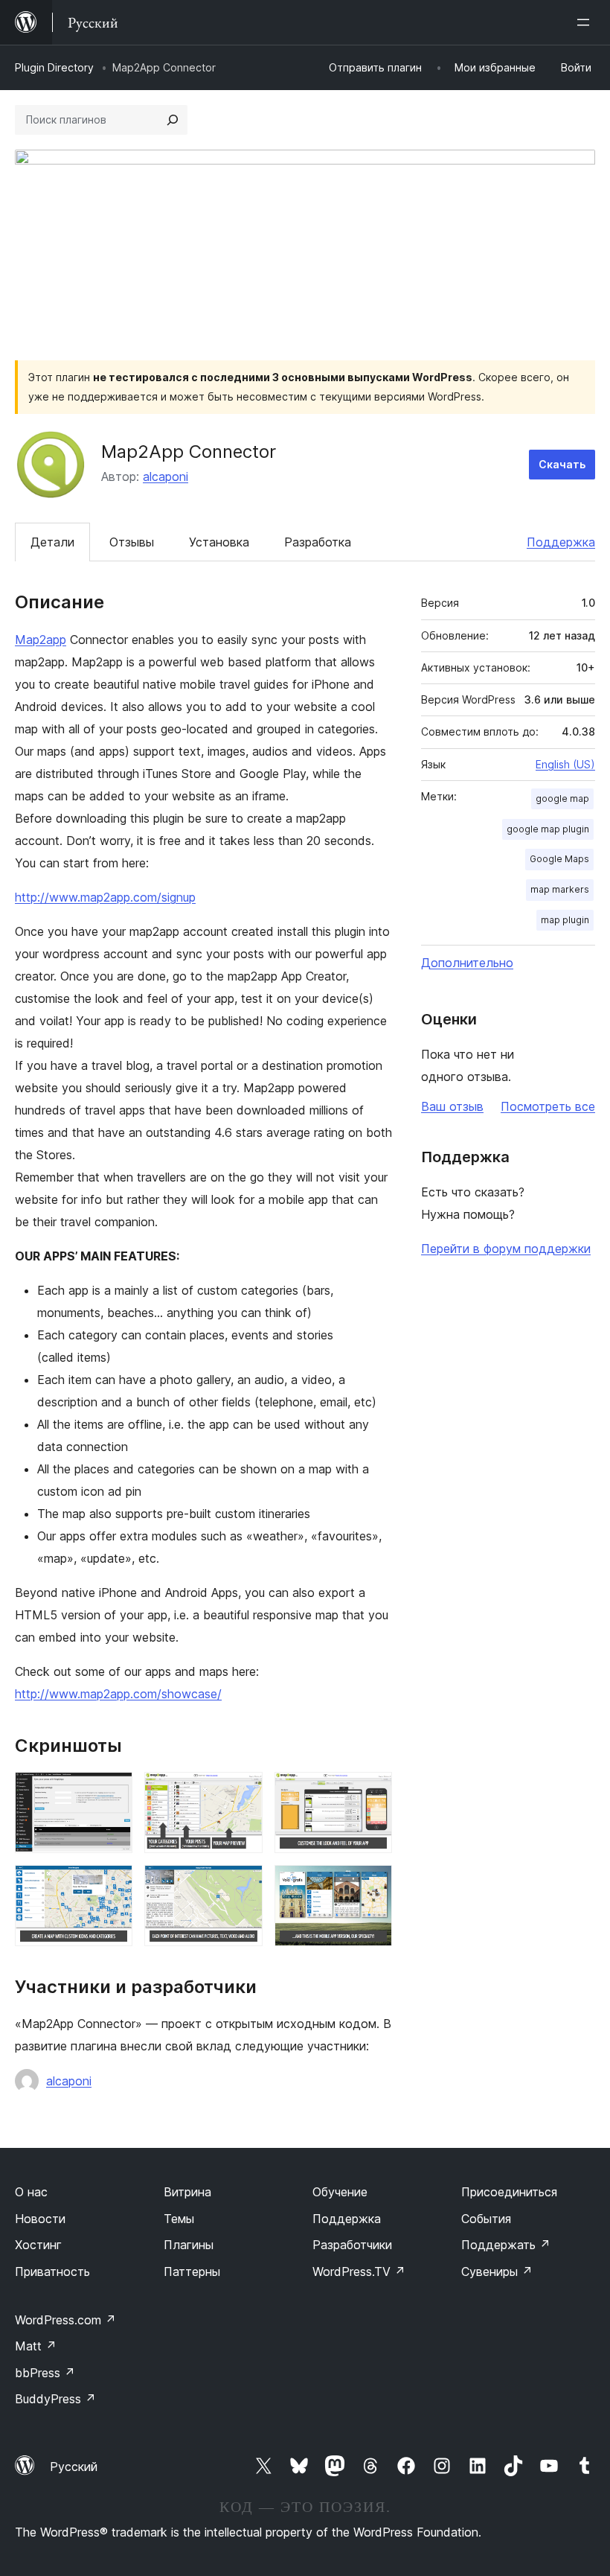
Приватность (52, 2271)
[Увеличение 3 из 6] (372, 1792)
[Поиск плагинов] (173, 120)
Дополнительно (467, 963)
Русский (74, 2467)
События (486, 2219)
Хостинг (38, 2245)
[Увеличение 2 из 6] (243, 1792)
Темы (179, 2219)
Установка (219, 542)
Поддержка (561, 542)
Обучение (340, 2192)
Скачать (562, 464)
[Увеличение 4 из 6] (112, 1885)
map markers (560, 889)
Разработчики (352, 2245)
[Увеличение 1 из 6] (112, 1792)
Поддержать (506, 2245)
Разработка (318, 542)
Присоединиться (509, 2192)
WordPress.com (65, 2320)
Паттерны (192, 2271)
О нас (31, 2192)
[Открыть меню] (586, 22)
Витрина (187, 2192)
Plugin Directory (54, 67)
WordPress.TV (359, 2271)
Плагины (189, 2245)
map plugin (565, 920)
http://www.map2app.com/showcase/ (118, 1694)
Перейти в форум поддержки (506, 1249)
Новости (40, 2219)
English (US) (565, 764)
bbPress (45, 2373)
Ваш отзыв (452, 1106)
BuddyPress (55, 2399)
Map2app (41, 640)
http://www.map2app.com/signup (105, 897)
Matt (36, 2346)
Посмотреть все (548, 1106)
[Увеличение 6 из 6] (372, 1885)
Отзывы (132, 542)
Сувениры (497, 2271)
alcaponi (166, 476)
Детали (52, 542)
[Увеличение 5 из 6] (243, 1885)
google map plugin (548, 829)
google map (562, 798)
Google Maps (559, 859)
